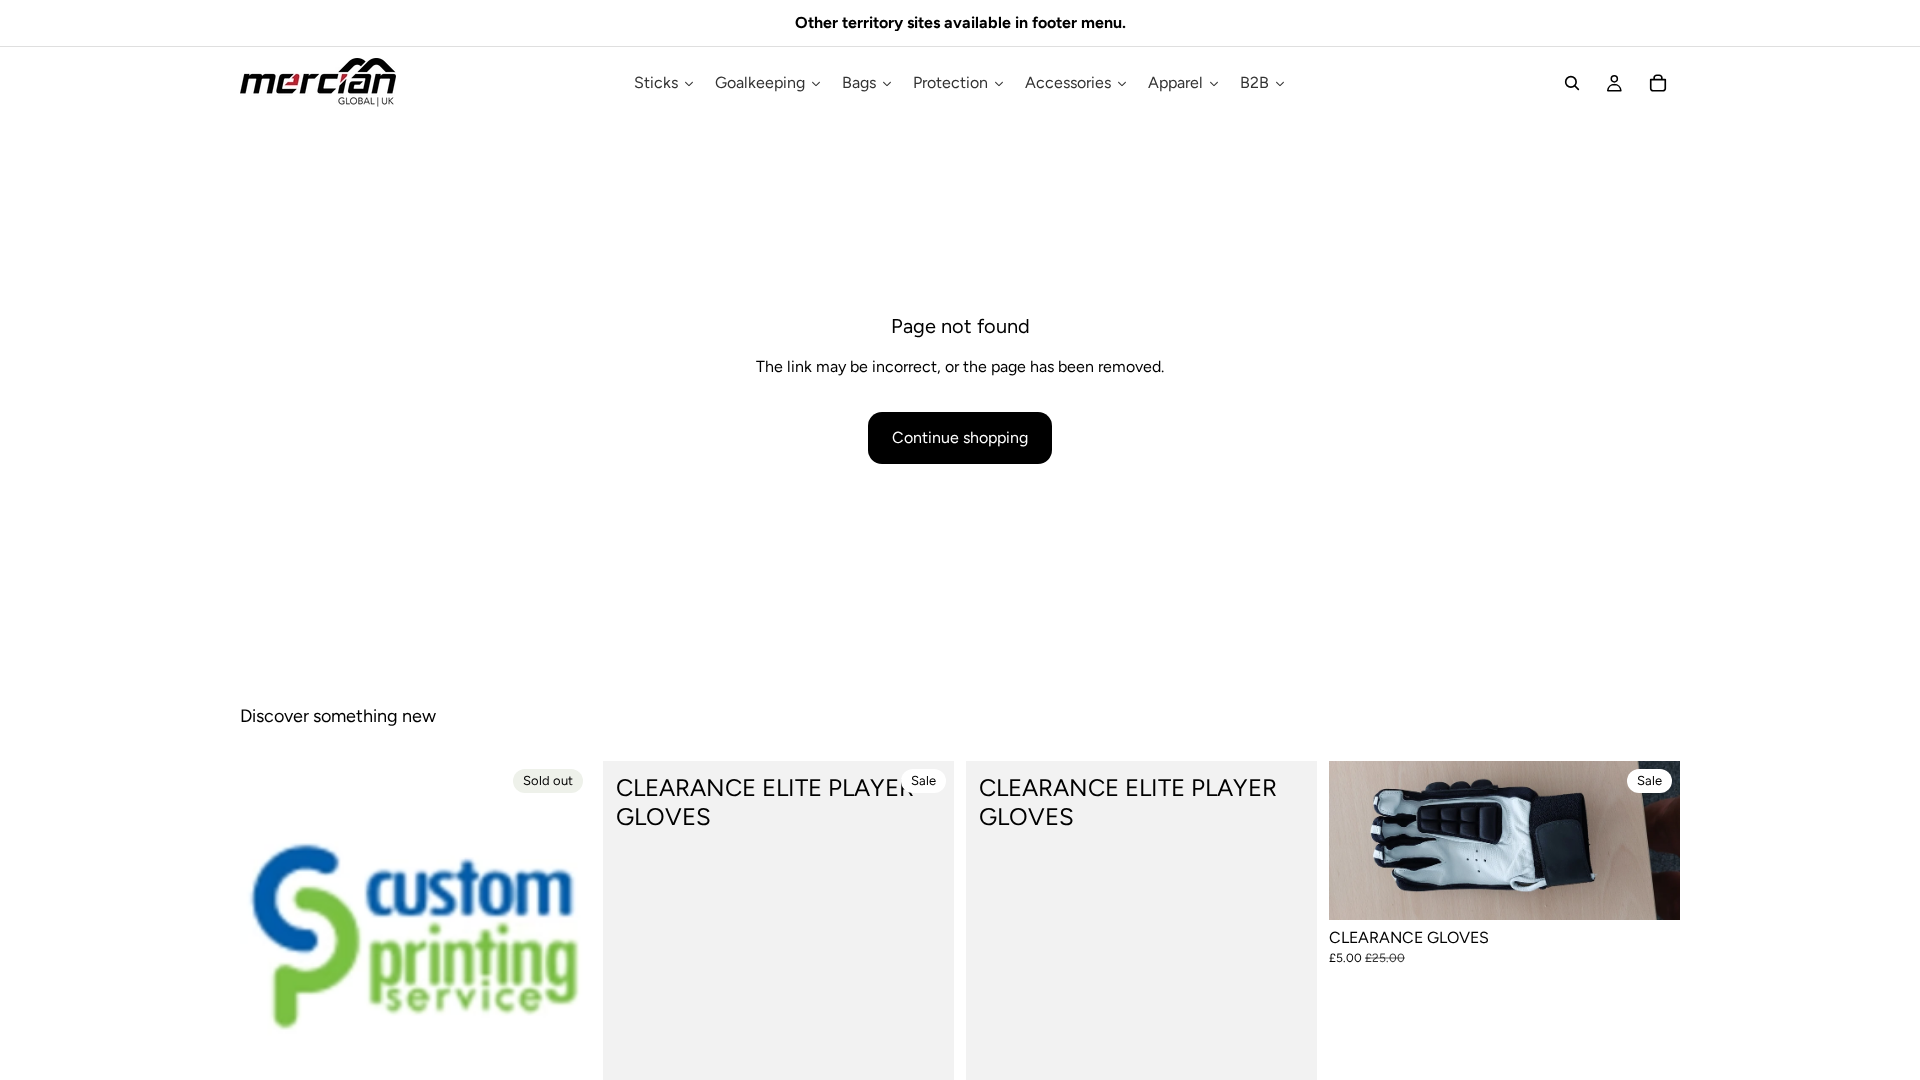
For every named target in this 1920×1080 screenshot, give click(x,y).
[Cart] (1658, 83)
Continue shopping (960, 437)
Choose (1666, 888)
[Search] (1572, 83)
